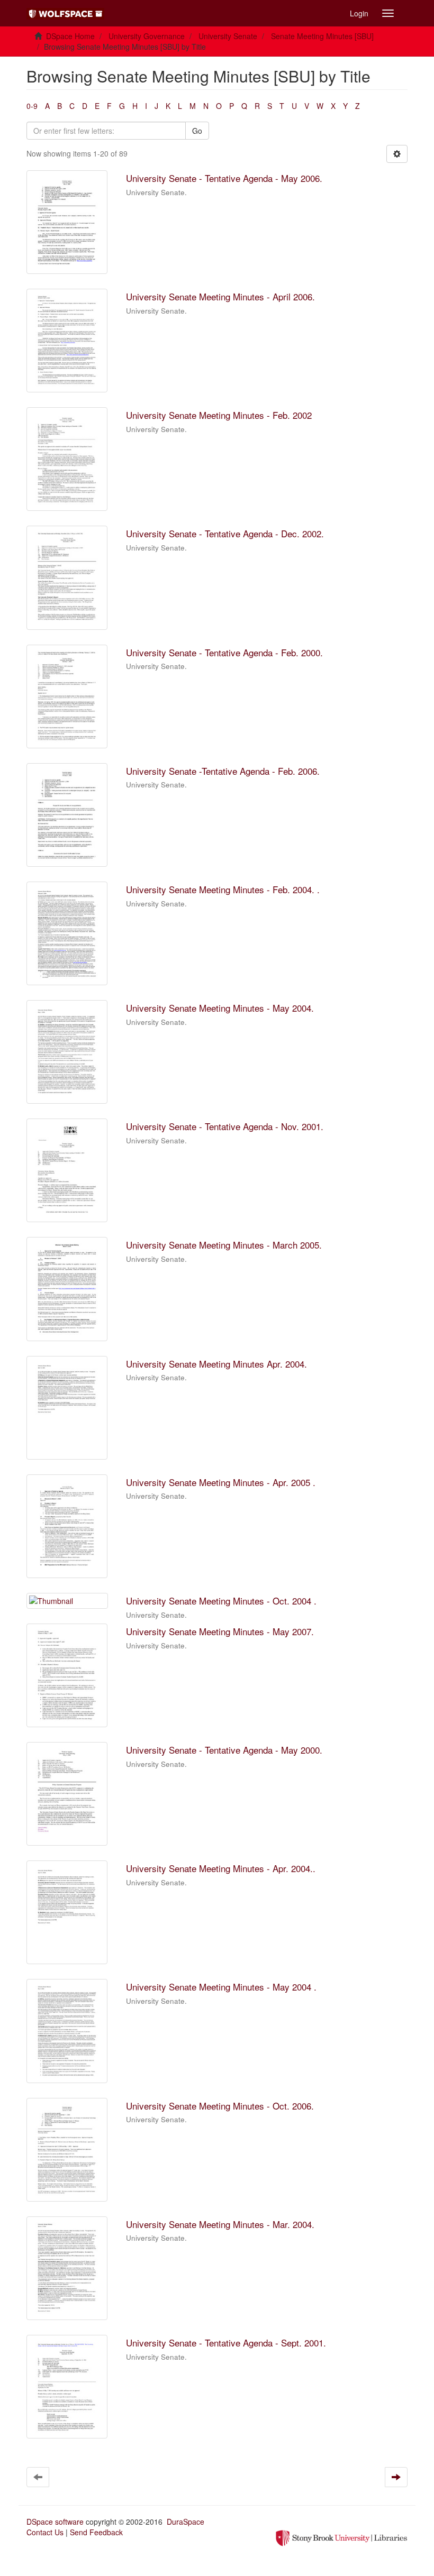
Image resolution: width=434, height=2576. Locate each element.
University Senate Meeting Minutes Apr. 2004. (216, 1364)
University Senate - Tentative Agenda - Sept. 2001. (226, 2343)
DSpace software (55, 2522)
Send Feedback (96, 2532)
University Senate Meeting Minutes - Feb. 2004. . (223, 889)
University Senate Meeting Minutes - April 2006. (220, 296)
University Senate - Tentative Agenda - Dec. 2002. (225, 533)
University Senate (228, 36)
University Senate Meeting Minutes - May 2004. (220, 1008)
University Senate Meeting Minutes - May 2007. (220, 1631)
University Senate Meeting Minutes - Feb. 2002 (219, 415)
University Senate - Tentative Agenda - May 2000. (224, 1750)
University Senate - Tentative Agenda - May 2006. (224, 178)
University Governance (147, 36)
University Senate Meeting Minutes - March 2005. (224, 1245)
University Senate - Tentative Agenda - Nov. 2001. (225, 1126)
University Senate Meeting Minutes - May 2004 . (221, 1987)
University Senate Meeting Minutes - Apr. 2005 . (221, 1482)
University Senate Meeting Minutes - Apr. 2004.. (221, 1868)
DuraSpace (186, 2522)
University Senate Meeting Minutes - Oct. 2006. (220, 2106)
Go (197, 131)
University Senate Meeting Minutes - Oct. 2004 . (221, 1601)
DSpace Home (70, 36)
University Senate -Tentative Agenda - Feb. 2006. (223, 771)
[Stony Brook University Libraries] (341, 2537)
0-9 (32, 106)
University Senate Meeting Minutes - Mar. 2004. (220, 2224)
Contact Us (45, 2532)
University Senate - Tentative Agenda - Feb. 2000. (224, 652)
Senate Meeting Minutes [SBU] (322, 36)
